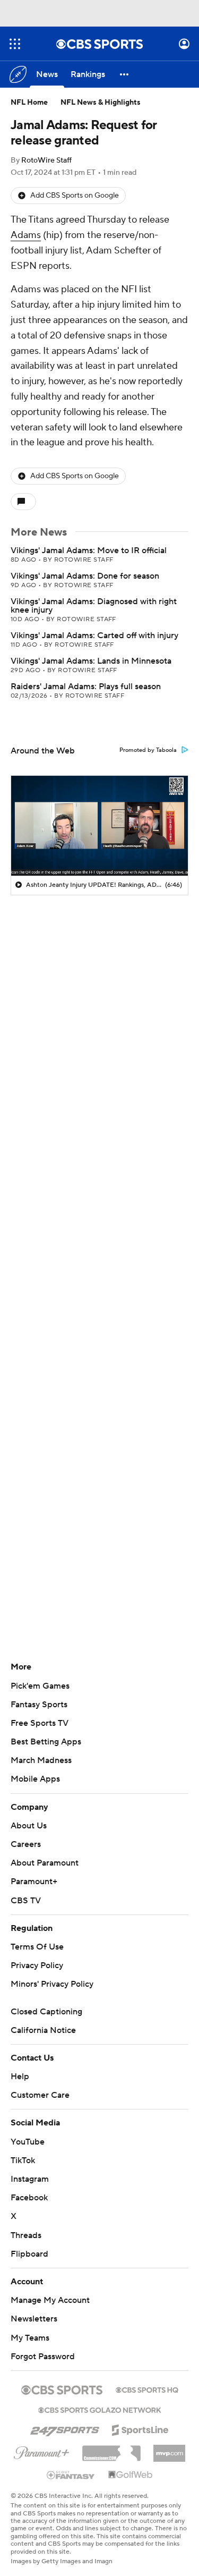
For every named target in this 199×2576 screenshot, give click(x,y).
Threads (26, 2235)
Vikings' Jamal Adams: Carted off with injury (94, 635)
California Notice (43, 2030)
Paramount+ (34, 1882)
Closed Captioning (46, 2012)
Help (20, 2077)
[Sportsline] (140, 2428)
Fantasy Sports (39, 1705)
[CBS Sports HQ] (147, 2389)
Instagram (30, 2179)
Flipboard (29, 2254)
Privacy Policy (37, 1965)
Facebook (29, 2198)
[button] (15, 44)
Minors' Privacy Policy (52, 1984)
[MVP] (169, 2449)
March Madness (41, 1760)
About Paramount (45, 1863)
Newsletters (34, 2319)
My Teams (30, 2338)
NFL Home (29, 103)
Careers (26, 1844)
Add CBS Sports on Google (75, 196)
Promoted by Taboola (148, 750)
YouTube (28, 2142)
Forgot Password (43, 2357)
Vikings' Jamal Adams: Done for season (85, 576)
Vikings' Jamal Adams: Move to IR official (89, 550)
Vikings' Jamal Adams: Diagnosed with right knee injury (94, 606)
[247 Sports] (65, 2428)
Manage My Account (50, 2300)
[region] (99, 825)
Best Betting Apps (46, 1742)
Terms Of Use (37, 1947)
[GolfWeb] (131, 2475)
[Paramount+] (42, 2451)
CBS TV (26, 1901)
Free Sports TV (40, 1723)
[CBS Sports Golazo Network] (100, 2409)
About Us (29, 1826)
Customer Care (40, 2095)
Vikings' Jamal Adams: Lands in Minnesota (91, 661)
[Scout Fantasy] (71, 2475)
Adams (26, 235)
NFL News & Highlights (101, 103)
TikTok (23, 2160)
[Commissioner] (111, 2450)
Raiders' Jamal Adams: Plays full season (86, 687)
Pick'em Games (40, 1686)
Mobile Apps (35, 1779)
